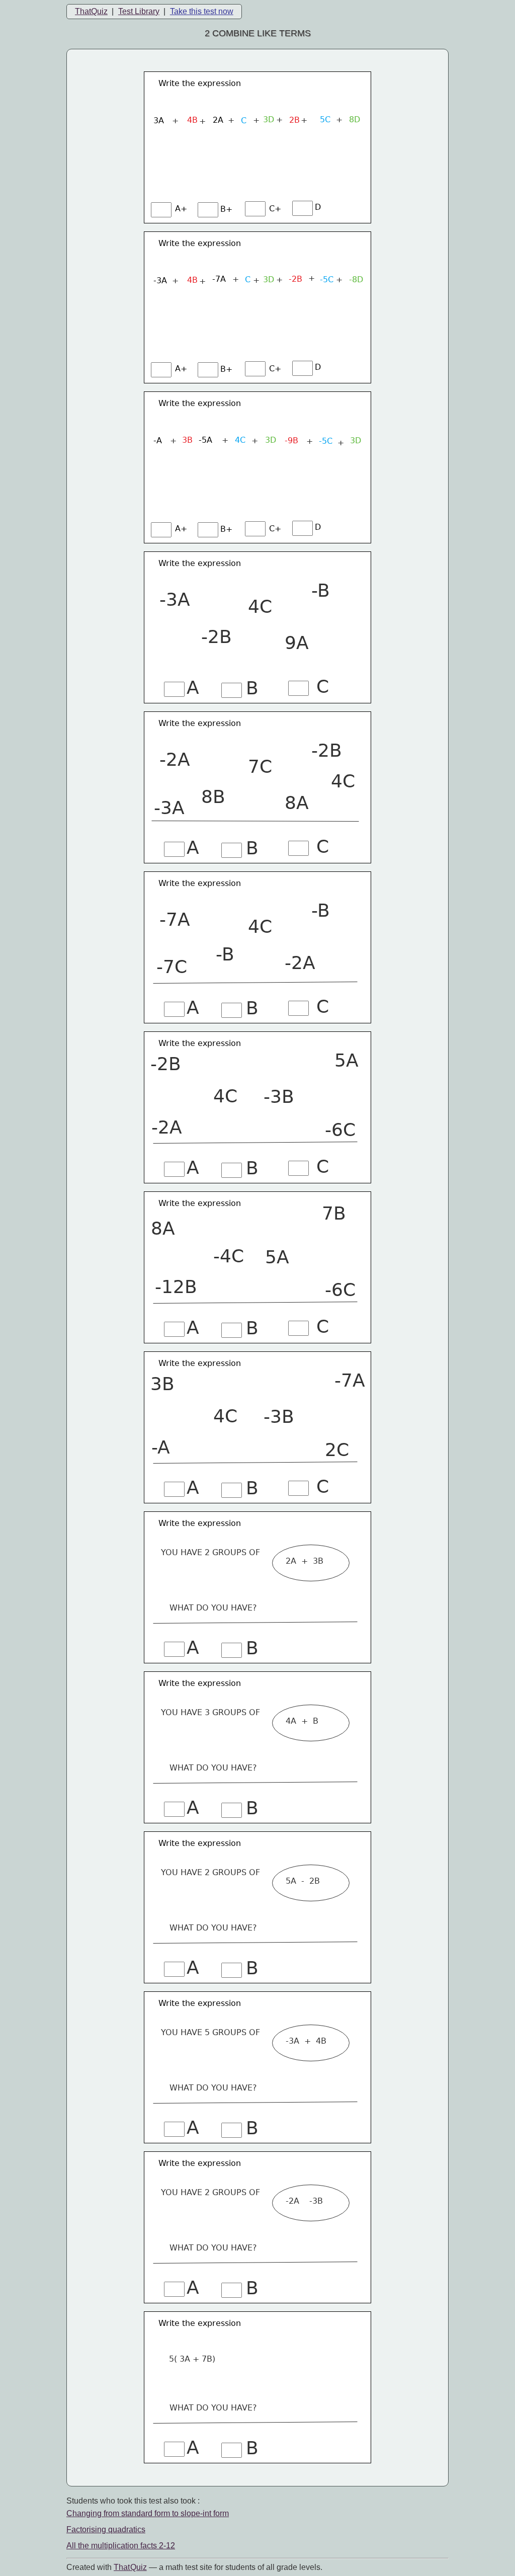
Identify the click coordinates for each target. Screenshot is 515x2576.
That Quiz (130, 2567)
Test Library (139, 11)
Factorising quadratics (106, 2529)
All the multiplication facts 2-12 (121, 2546)
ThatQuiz (91, 11)
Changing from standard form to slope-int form (148, 2513)
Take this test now (202, 11)
